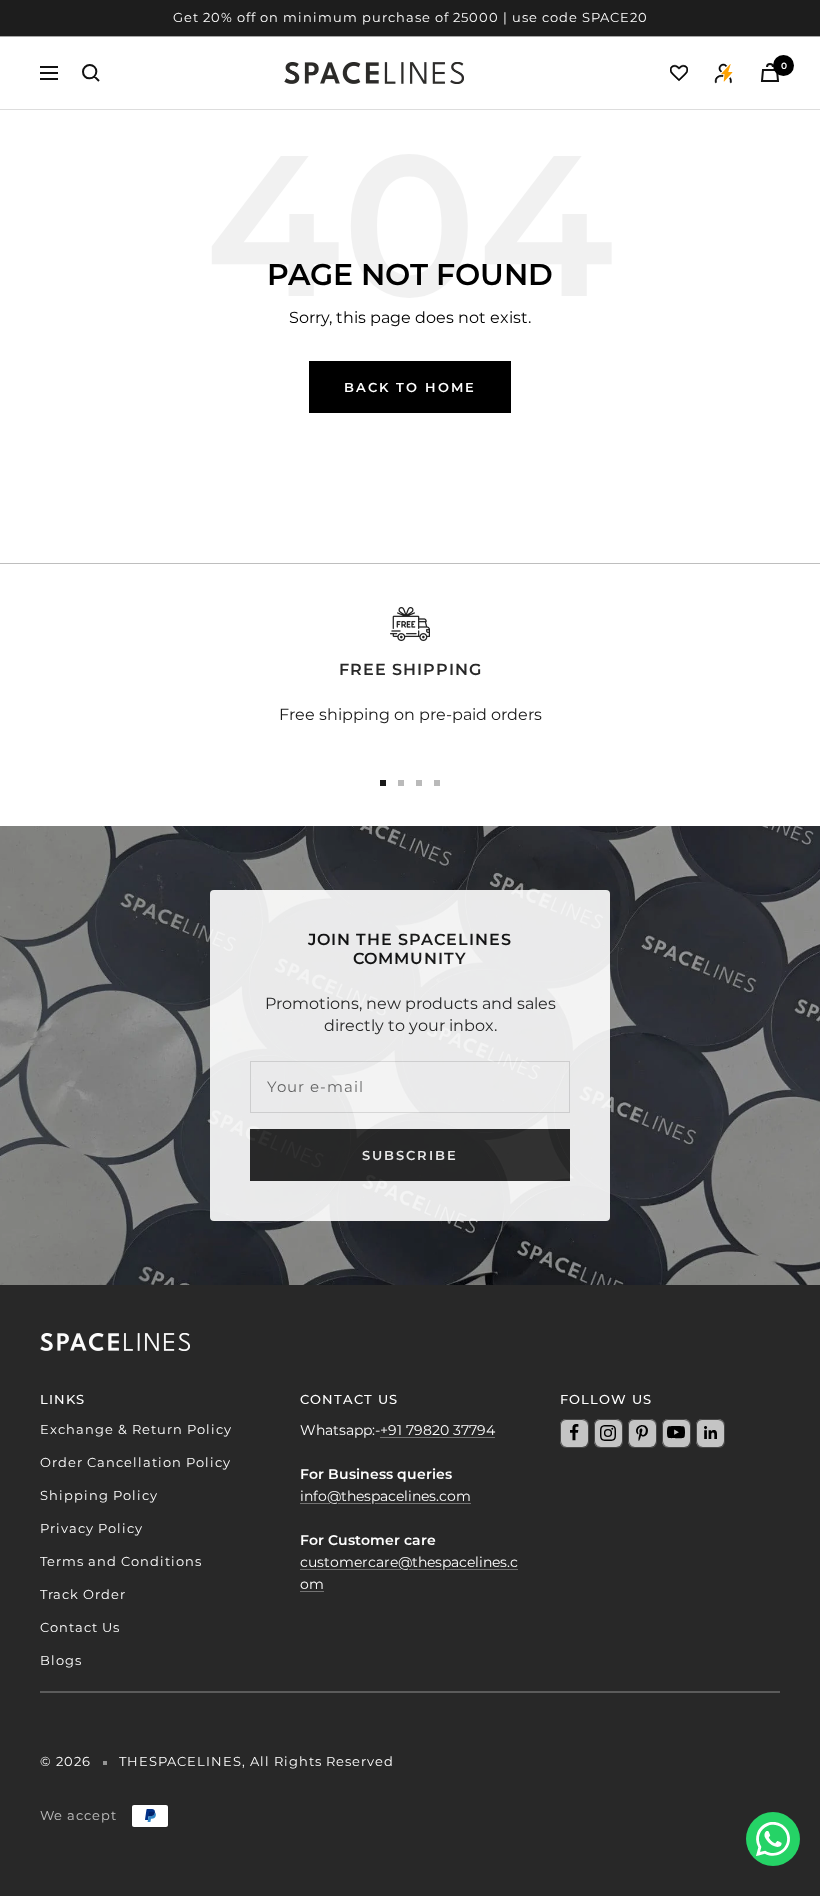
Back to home (410, 387)
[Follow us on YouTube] (676, 1433)
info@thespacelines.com (385, 1496)
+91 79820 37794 (437, 1430)
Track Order (83, 1594)
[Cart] (770, 72)
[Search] (91, 73)
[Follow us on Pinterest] (642, 1433)
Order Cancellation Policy (135, 1462)
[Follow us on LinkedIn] (710, 1433)
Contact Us (80, 1627)
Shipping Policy (99, 1495)
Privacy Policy (91, 1528)
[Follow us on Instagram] (608, 1433)
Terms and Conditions (121, 1561)
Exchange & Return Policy (136, 1429)
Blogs (61, 1660)
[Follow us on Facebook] (574, 1433)
